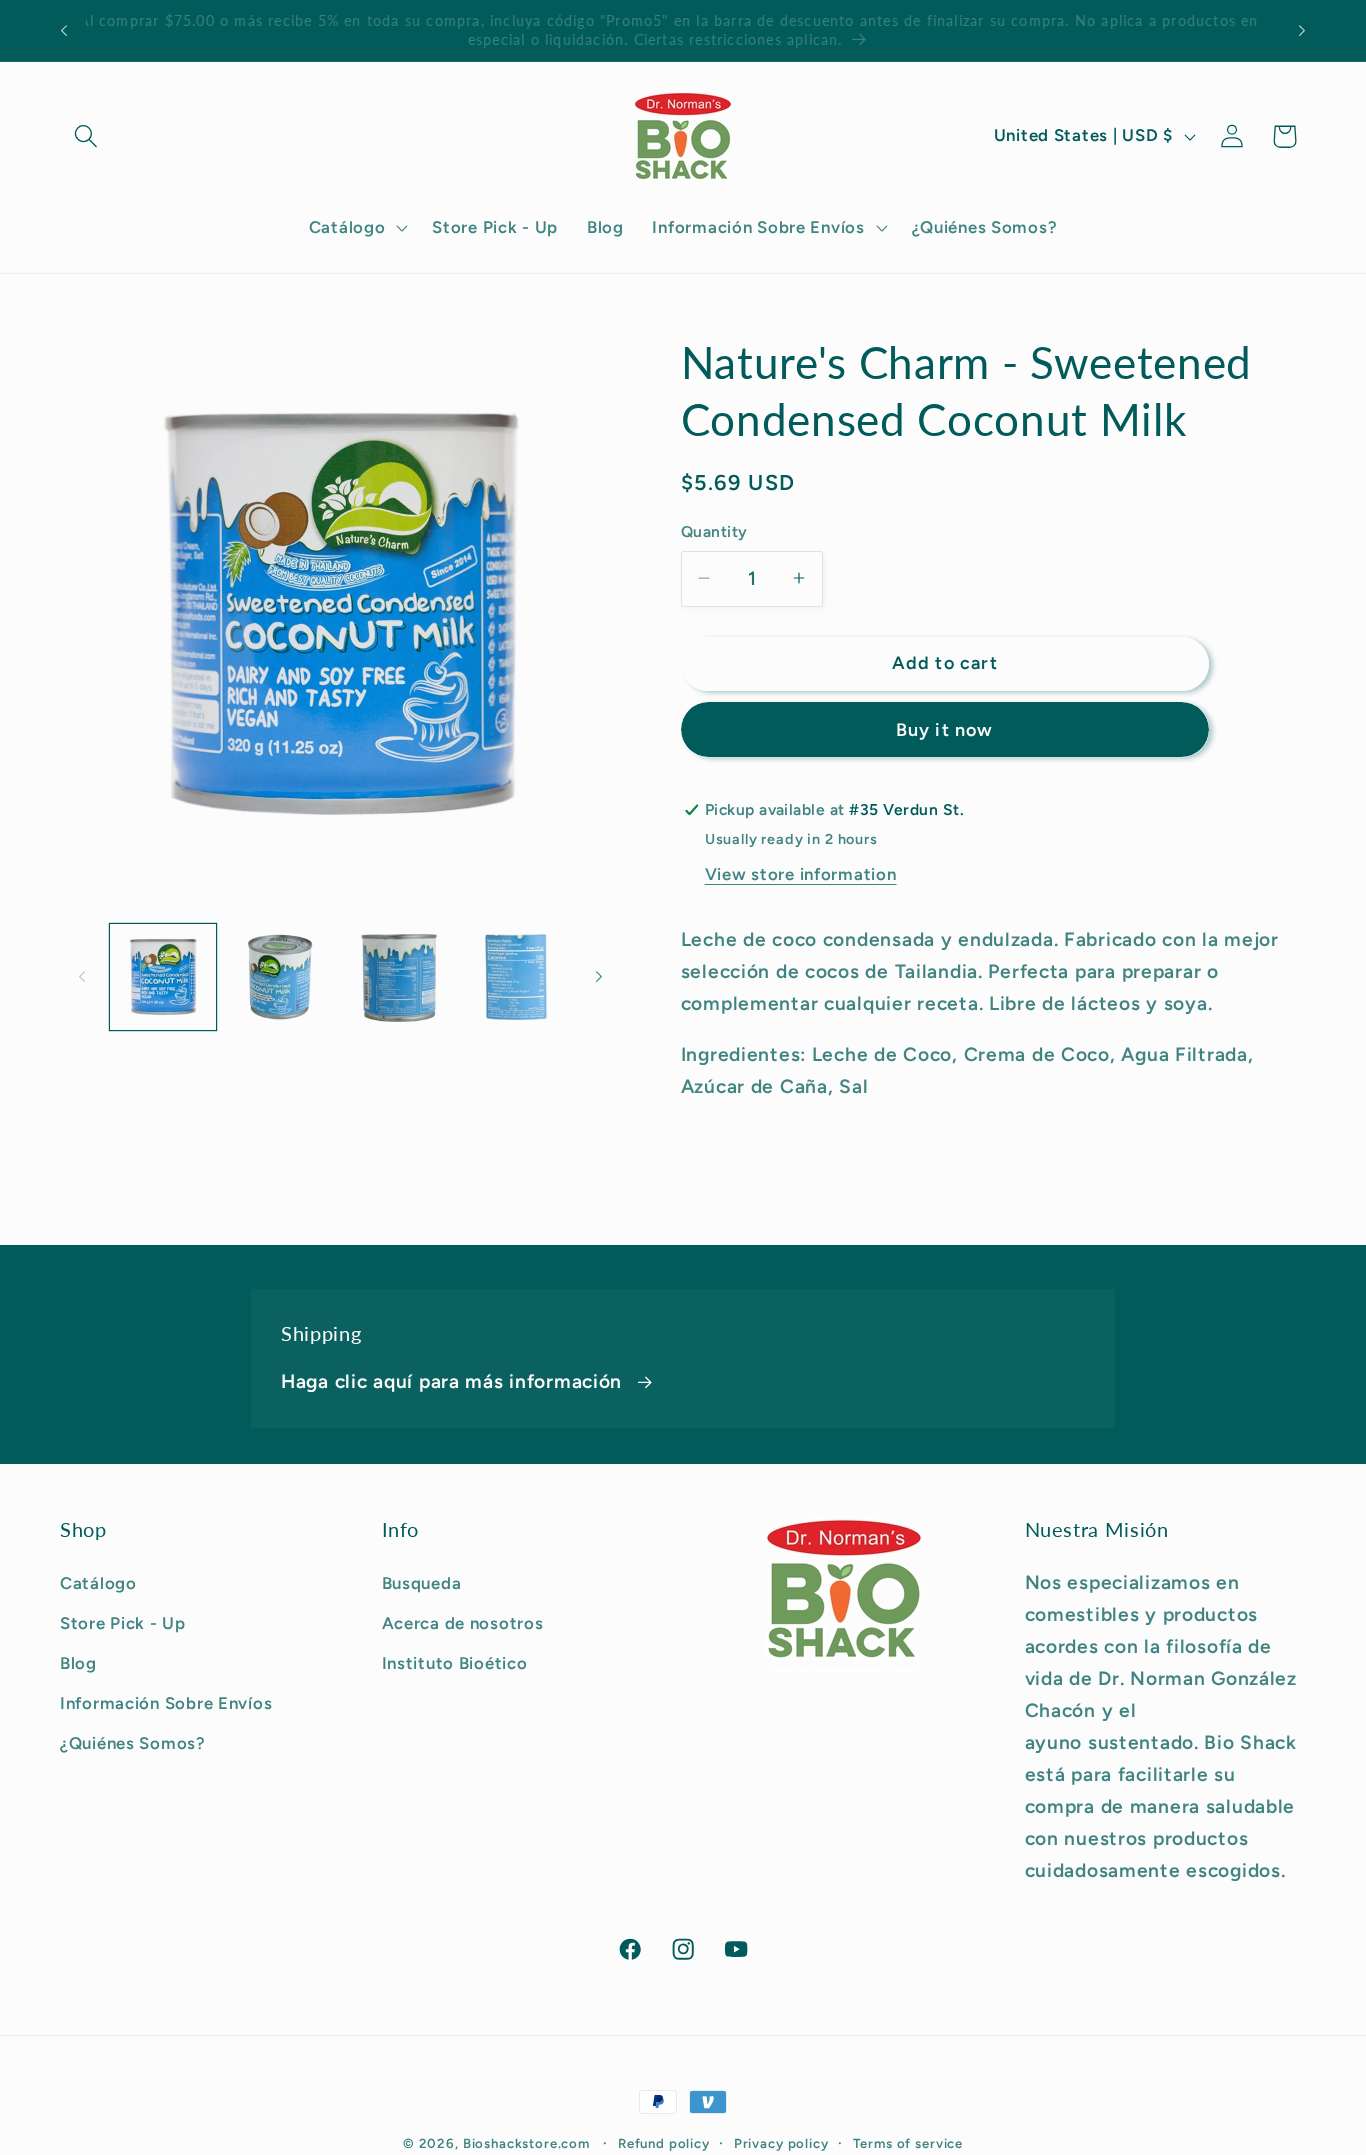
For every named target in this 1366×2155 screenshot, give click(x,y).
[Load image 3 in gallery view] (398, 977)
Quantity (714, 530)
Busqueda (422, 1582)
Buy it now (945, 730)
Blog (78, 1662)
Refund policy (664, 2143)
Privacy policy (781, 2143)
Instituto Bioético (455, 1662)
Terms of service (908, 2143)
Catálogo (98, 1582)
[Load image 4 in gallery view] (516, 977)
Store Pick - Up (123, 1622)
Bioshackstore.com (526, 2143)
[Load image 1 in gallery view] (163, 977)
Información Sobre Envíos (166, 1702)
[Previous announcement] (64, 31)
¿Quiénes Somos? (133, 1742)
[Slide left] (82, 977)
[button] (86, 136)
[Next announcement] (1302, 31)
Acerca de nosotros (463, 1622)
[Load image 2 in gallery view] (281, 977)
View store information (801, 874)
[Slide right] (599, 977)
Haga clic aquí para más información (451, 1381)
